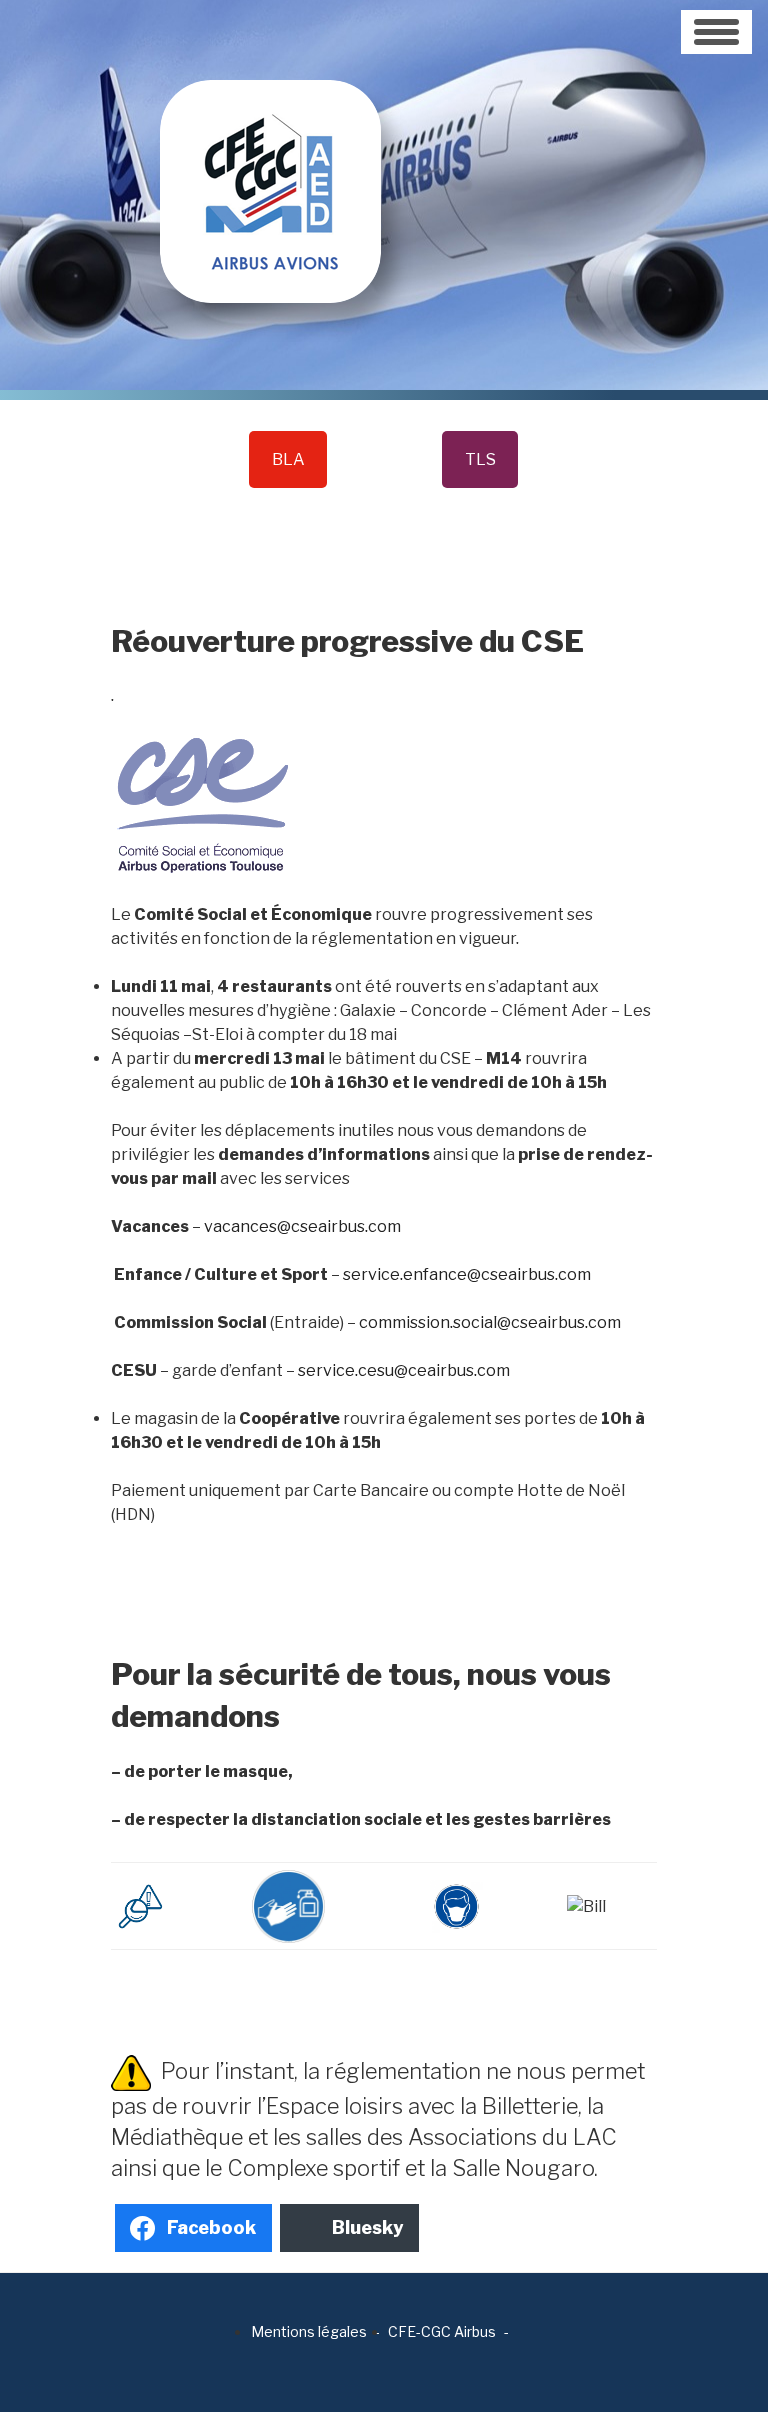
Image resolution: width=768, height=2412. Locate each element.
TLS (480, 459)
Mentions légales (309, 2331)
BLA (288, 459)
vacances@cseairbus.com (302, 1226)
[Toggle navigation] (716, 32)
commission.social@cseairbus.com (490, 1322)
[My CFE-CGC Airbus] (270, 150)
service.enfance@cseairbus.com (467, 1274)
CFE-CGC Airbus (442, 2331)
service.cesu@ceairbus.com (404, 1370)
